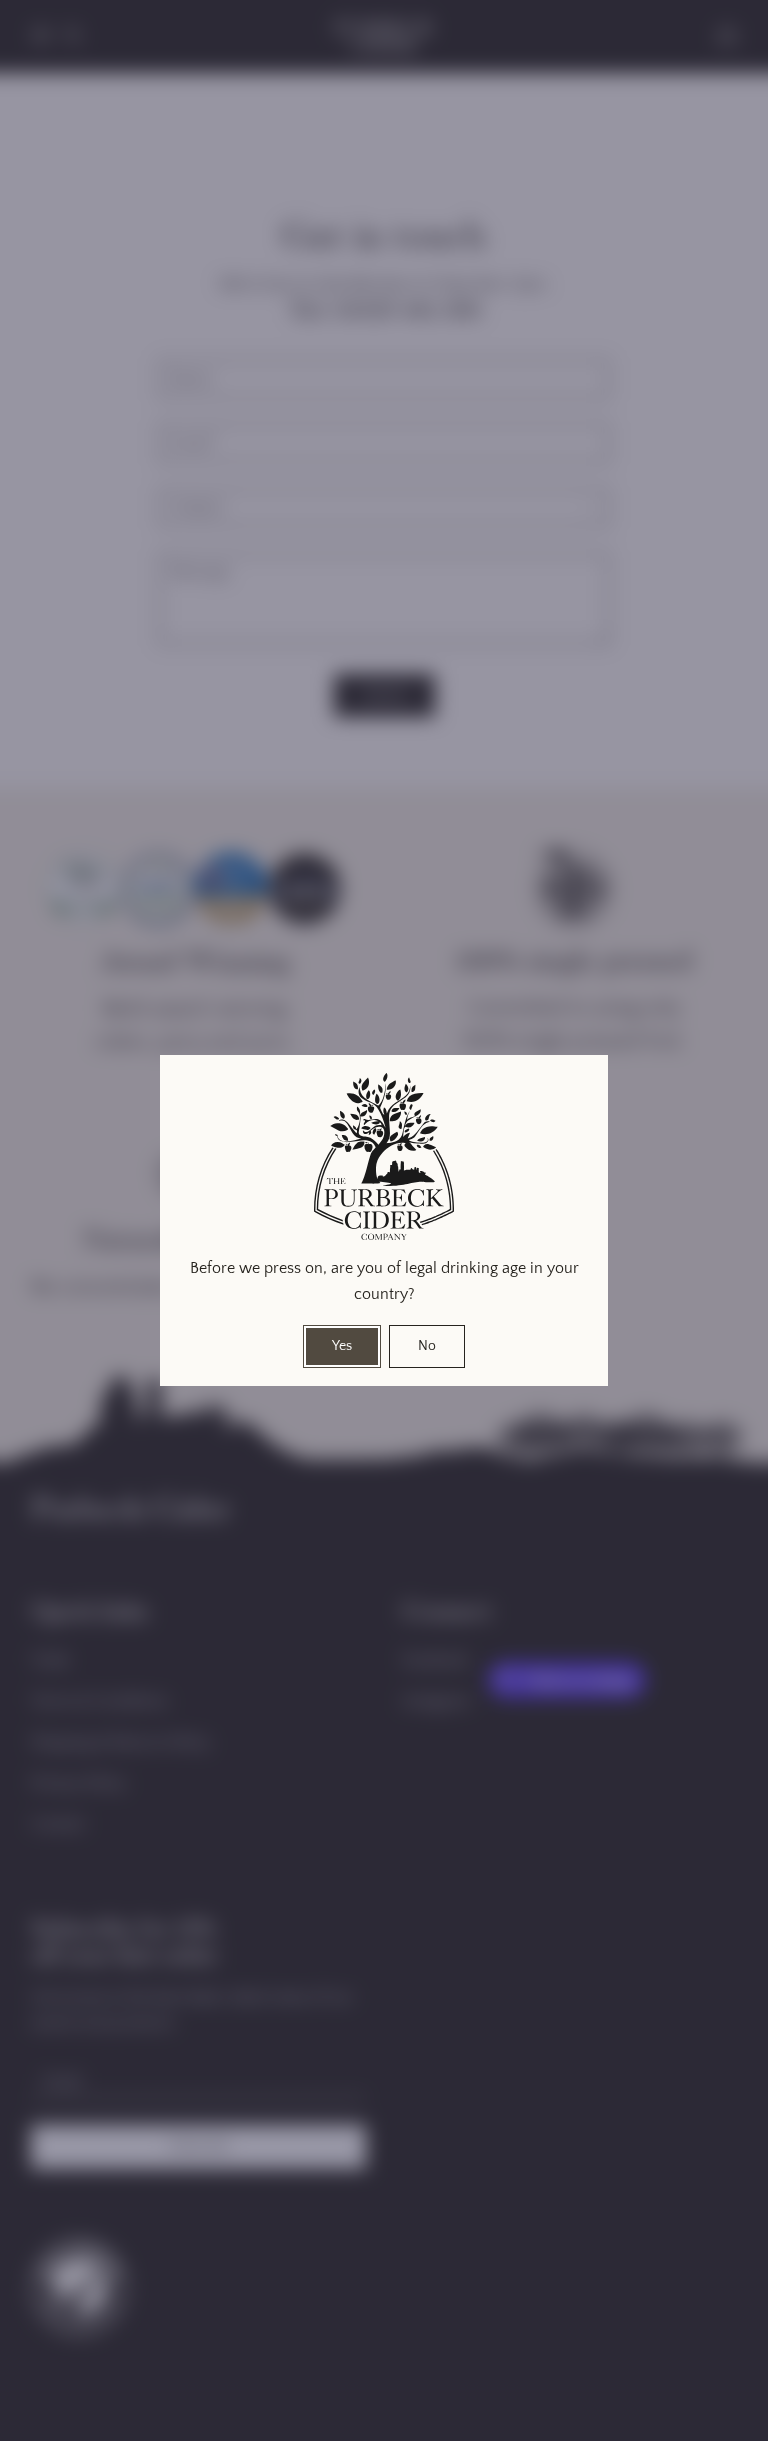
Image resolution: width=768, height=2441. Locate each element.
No (427, 1346)
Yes (342, 1346)
